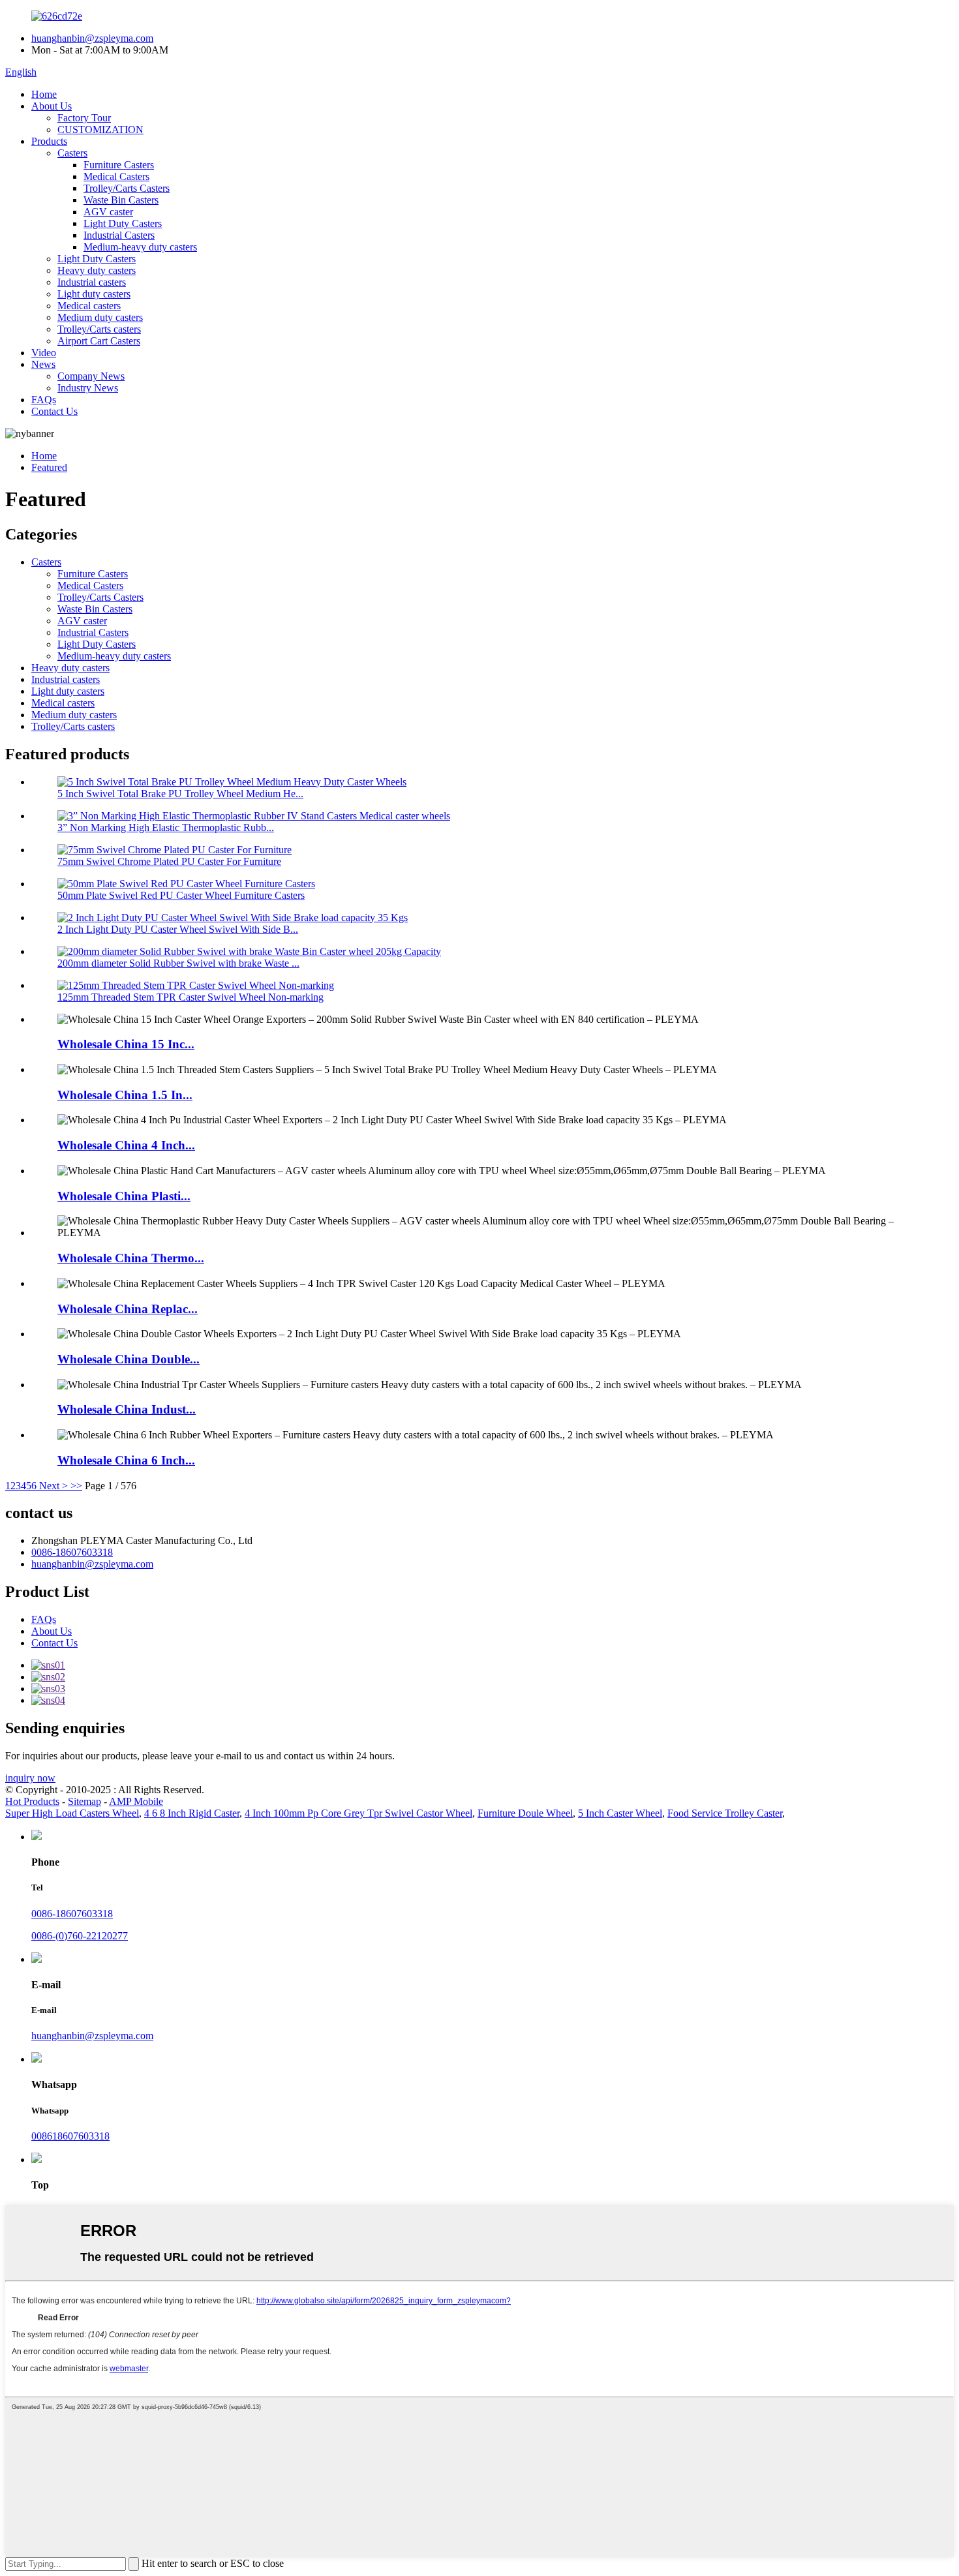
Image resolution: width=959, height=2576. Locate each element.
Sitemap (84, 1801)
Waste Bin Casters (121, 200)
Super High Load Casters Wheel (72, 1813)
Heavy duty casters (97, 270)
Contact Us (54, 411)
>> (76, 1486)
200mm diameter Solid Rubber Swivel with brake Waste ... (178, 963)
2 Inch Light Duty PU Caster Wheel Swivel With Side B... (178, 929)
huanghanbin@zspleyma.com (92, 38)
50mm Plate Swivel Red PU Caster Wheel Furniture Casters (181, 895)
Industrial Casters (119, 235)
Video (44, 353)
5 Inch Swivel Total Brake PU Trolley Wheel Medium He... (180, 794)
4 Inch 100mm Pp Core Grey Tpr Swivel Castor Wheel (358, 1813)
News (43, 364)
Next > (53, 1486)
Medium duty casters (100, 317)
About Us (52, 106)
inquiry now (30, 1778)
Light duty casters (94, 294)
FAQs (44, 400)
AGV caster (108, 212)
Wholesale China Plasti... (124, 1196)
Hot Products (32, 1801)
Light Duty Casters (123, 223)
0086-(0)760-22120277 (80, 1936)
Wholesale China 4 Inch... (126, 1145)
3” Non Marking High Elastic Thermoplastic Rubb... (166, 827)
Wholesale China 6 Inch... (126, 1460)
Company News (91, 376)
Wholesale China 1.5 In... (125, 1095)
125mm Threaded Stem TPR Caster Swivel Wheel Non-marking (190, 997)
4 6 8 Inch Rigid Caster (192, 1813)
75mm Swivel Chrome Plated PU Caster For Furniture (169, 861)
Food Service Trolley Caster (725, 1813)
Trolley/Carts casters (99, 329)
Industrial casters (92, 282)
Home (44, 94)
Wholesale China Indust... (127, 1409)
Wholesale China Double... (129, 1359)
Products (49, 141)
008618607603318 (70, 2136)
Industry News (88, 388)
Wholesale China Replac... (128, 1309)
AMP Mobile (136, 1801)
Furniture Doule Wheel (525, 1813)
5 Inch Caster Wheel (620, 1813)
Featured (49, 467)
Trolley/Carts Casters (127, 188)
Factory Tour (84, 118)
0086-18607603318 (72, 1552)
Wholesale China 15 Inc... (126, 1044)
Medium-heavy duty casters (140, 247)
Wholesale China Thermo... (131, 1258)
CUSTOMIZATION (100, 129)
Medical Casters (116, 176)
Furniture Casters (119, 165)
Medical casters (89, 306)
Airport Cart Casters (99, 341)
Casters (72, 153)
